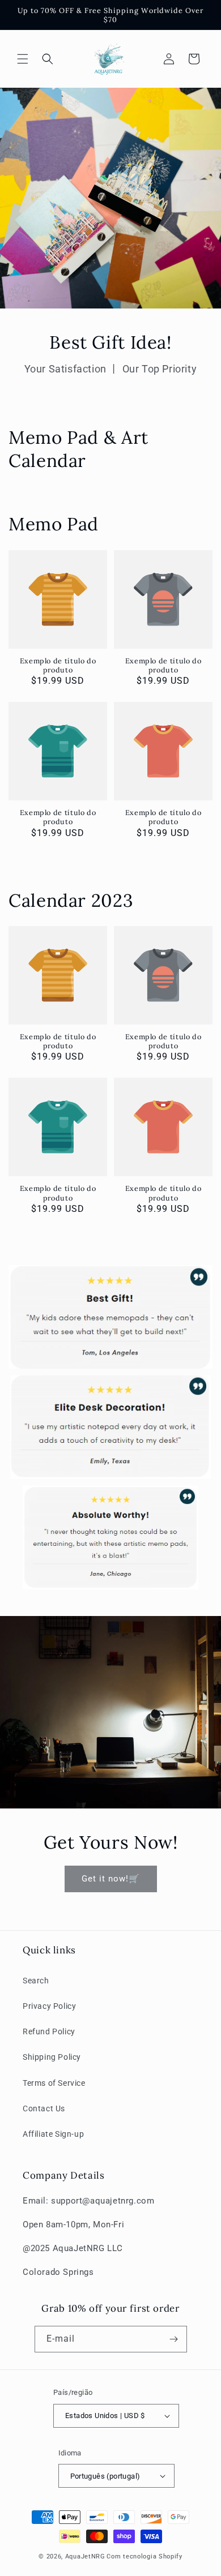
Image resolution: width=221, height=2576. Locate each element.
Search (36, 1981)
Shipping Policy (52, 2057)
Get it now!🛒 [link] (111, 1879)
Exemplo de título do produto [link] (58, 665)
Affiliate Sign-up (53, 2134)
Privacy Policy (49, 2006)
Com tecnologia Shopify (144, 2556)
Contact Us (44, 2108)
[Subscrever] (174, 2339)
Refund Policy (49, 2031)
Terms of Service (54, 2083)
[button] (23, 59)
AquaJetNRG (85, 2556)
